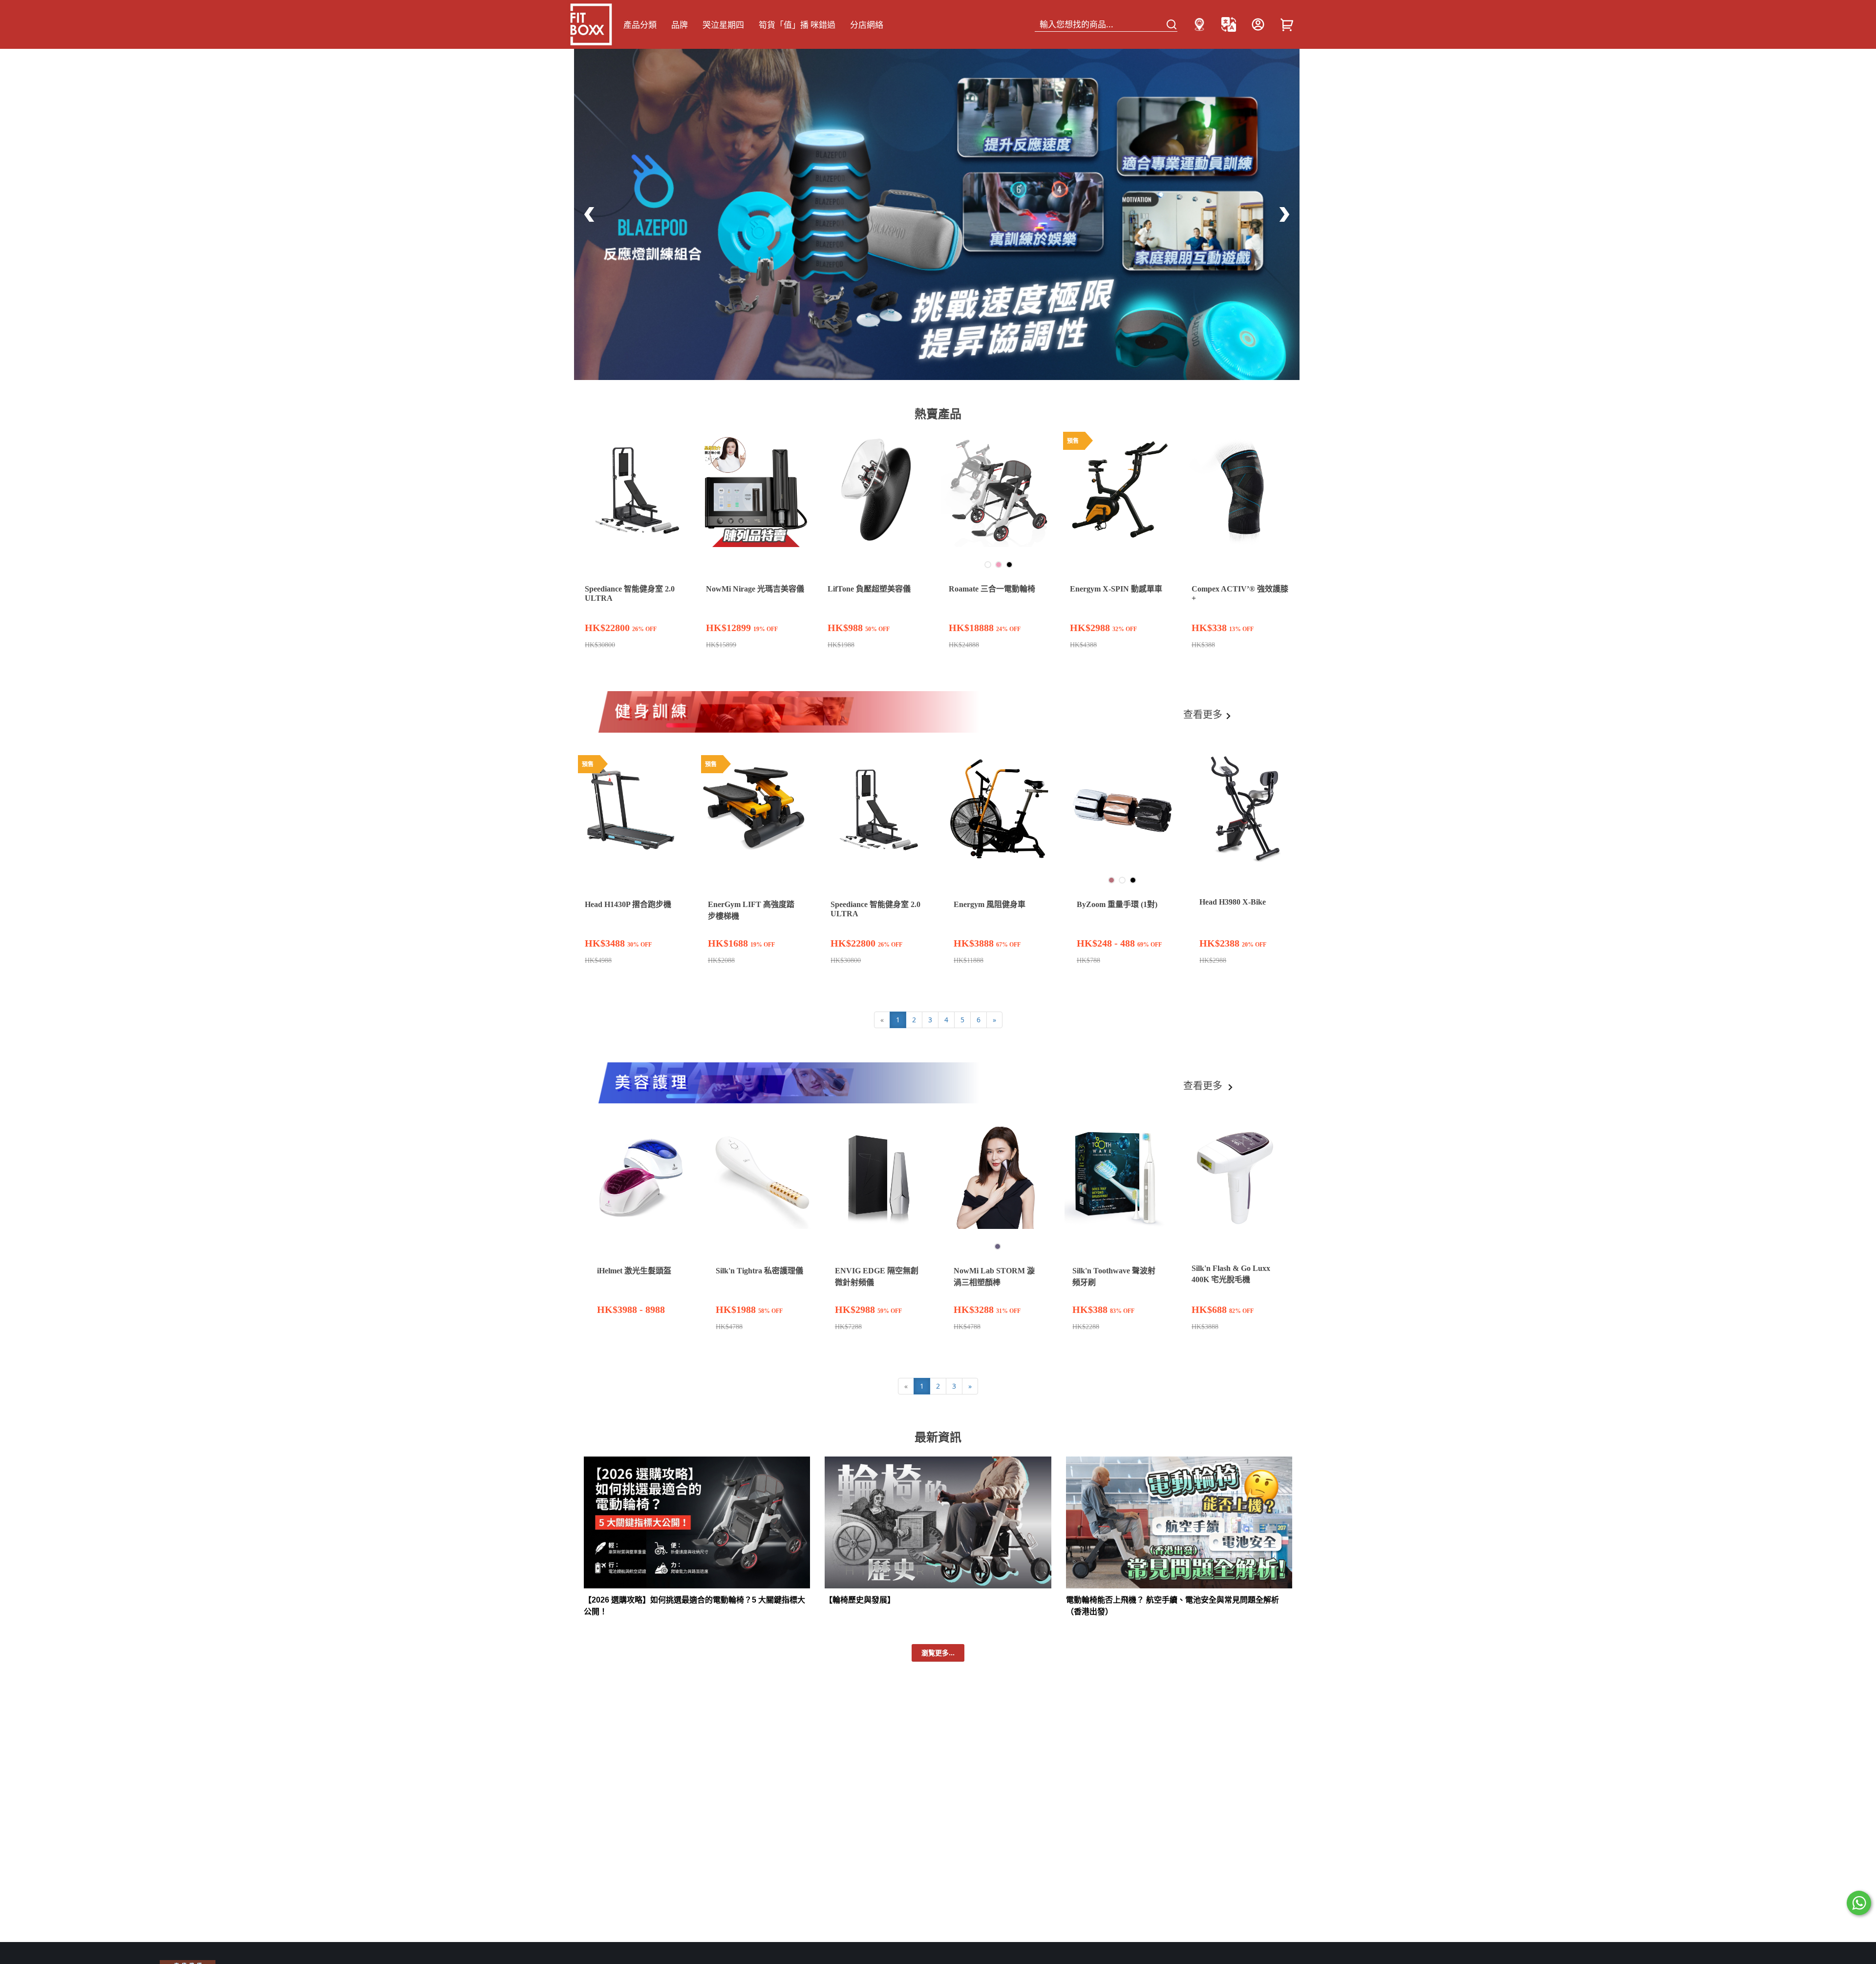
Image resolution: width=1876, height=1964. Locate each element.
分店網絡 (867, 25)
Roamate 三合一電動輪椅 (992, 589)
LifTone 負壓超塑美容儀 (869, 589)
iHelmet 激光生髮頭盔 (634, 1271)
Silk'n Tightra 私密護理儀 (759, 1271)
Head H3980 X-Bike (1233, 902)
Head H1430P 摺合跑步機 (628, 904)
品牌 (680, 25)
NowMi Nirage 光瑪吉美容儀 (755, 589)
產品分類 (640, 25)
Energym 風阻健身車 (990, 904)
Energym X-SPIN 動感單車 (1116, 589)
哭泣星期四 (723, 25)
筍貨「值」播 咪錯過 (797, 25)
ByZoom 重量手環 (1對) (1117, 904)
